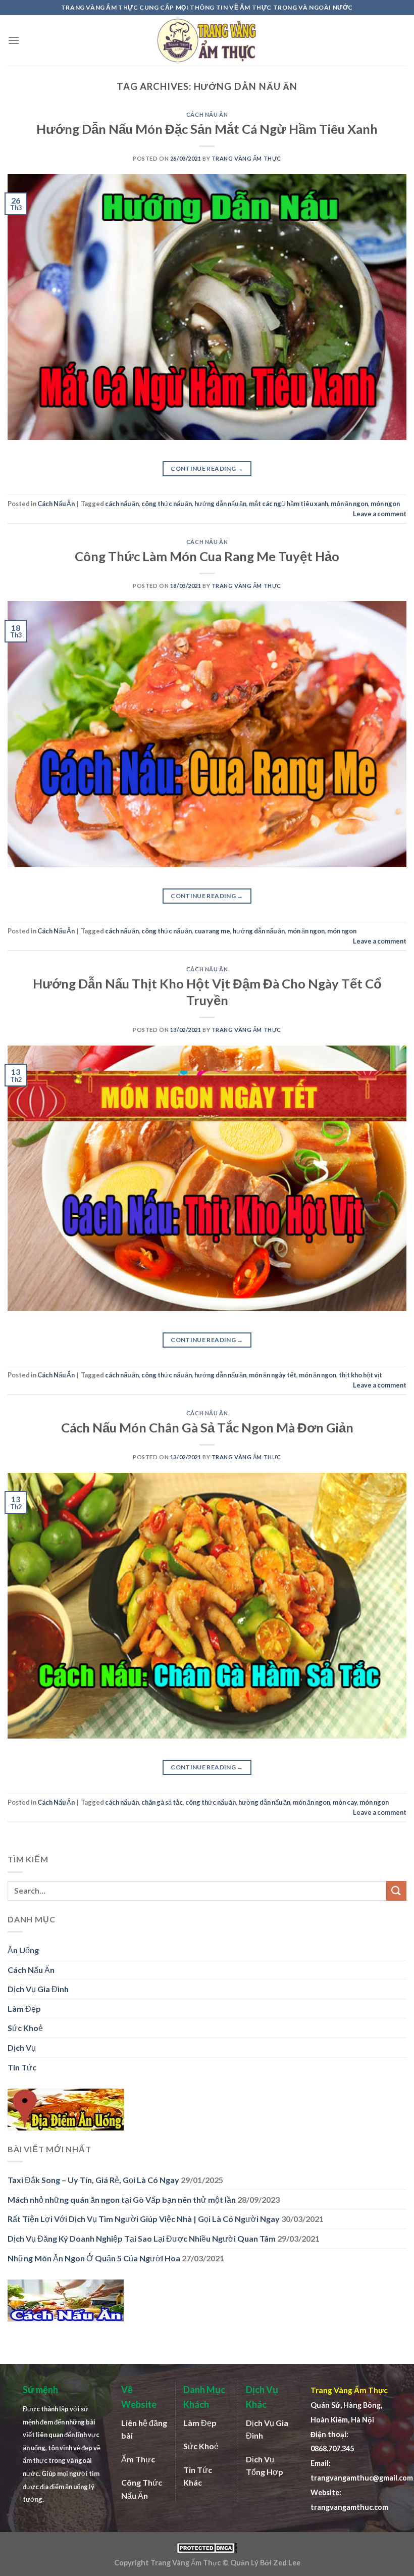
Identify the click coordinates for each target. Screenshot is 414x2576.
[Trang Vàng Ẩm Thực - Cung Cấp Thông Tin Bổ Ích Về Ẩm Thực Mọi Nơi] (207, 41)
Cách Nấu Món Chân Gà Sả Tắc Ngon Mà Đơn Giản (207, 1427)
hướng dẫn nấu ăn (220, 504)
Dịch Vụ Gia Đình (38, 1989)
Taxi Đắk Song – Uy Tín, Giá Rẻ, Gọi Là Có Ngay (93, 2180)
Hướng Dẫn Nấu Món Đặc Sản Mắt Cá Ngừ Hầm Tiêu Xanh (207, 129)
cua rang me (212, 931)
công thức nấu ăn (167, 504)
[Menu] (14, 40)
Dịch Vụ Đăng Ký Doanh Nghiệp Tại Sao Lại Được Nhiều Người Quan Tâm (142, 2238)
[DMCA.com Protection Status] (207, 2547)
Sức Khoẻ (25, 2028)
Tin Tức (22, 2067)
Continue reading (207, 468)
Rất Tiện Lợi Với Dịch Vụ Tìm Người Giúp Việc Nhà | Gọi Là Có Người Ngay (144, 2219)
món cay (345, 1802)
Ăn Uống (23, 1950)
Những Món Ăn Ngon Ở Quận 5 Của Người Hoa (94, 2258)
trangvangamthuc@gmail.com (362, 2478)
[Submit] (396, 1891)
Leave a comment (380, 514)
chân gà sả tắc (162, 1802)
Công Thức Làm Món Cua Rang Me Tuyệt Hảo (207, 556)
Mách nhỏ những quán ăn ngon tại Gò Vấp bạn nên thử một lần (122, 2199)
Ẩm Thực (138, 2459)
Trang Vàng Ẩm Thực (246, 158)
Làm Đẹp (24, 2009)
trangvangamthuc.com (349, 2507)
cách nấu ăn (122, 504)
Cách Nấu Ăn (207, 114)
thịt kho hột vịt (360, 1375)
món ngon (385, 504)
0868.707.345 (332, 2448)
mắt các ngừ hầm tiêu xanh (289, 504)
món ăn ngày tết (273, 1375)
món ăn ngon (349, 504)
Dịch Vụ (22, 2047)
